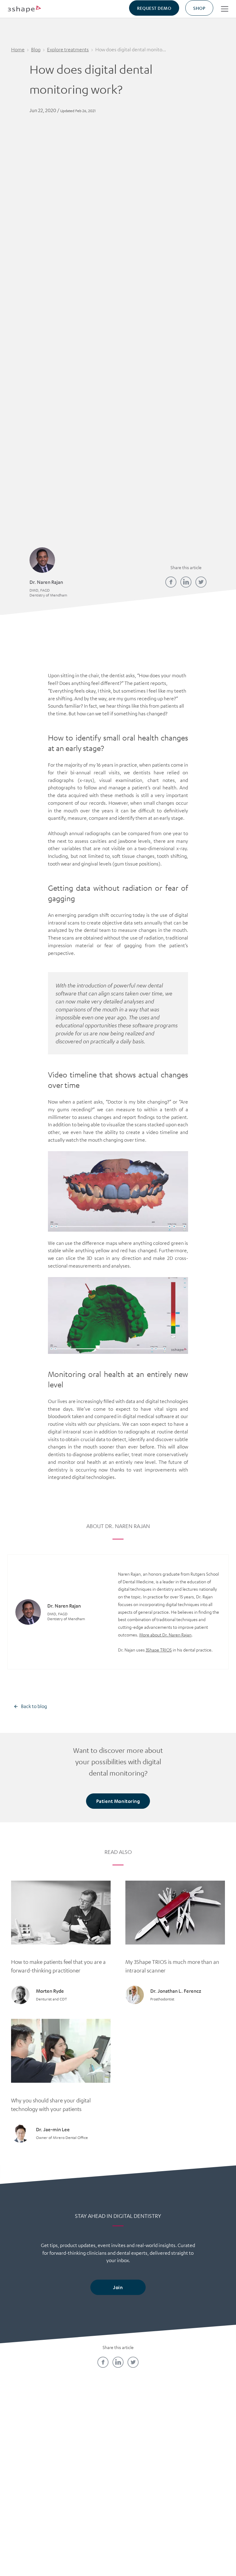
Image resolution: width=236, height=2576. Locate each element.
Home (18, 49)
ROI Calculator (201, 2439)
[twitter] (201, 582)
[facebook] (171, 582)
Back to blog (34, 1706)
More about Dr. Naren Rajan (165, 1635)
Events (90, 2481)
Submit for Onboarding (201, 2466)
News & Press (35, 2461)
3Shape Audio (35, 2481)
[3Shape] (24, 9)
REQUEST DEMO (154, 8)
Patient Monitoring (118, 1801)
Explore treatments (68, 49)
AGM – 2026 (35, 2492)
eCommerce (201, 2450)
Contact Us (35, 2439)
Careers (35, 2450)
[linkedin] (186, 582)
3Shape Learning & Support (90, 2466)
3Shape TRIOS (159, 1650)
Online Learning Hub (90, 2450)
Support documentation (146, 2476)
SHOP (199, 8)
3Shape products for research (146, 2497)
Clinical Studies (146, 2461)
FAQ (35, 2471)
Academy (90, 2439)
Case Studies (146, 2450)
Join (118, 2287)
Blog (36, 49)
